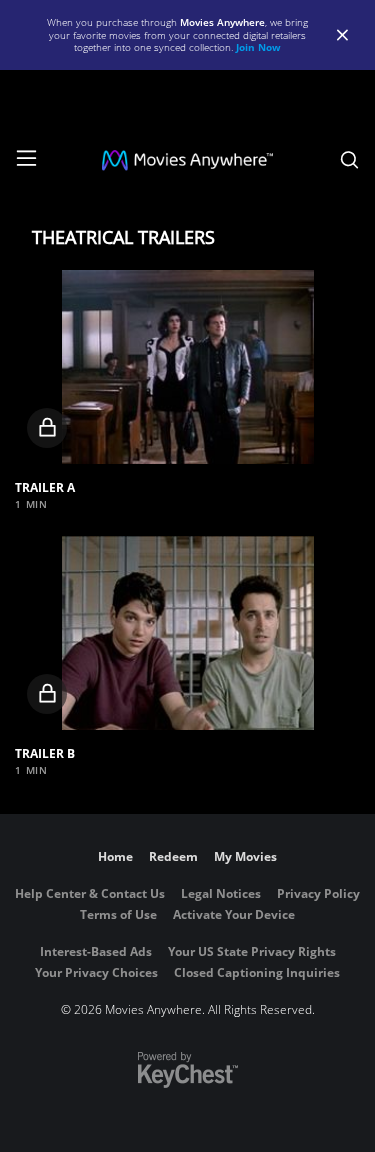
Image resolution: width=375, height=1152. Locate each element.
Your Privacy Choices (96, 972)
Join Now (258, 47)
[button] (187, 367)
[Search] (349, 160)
